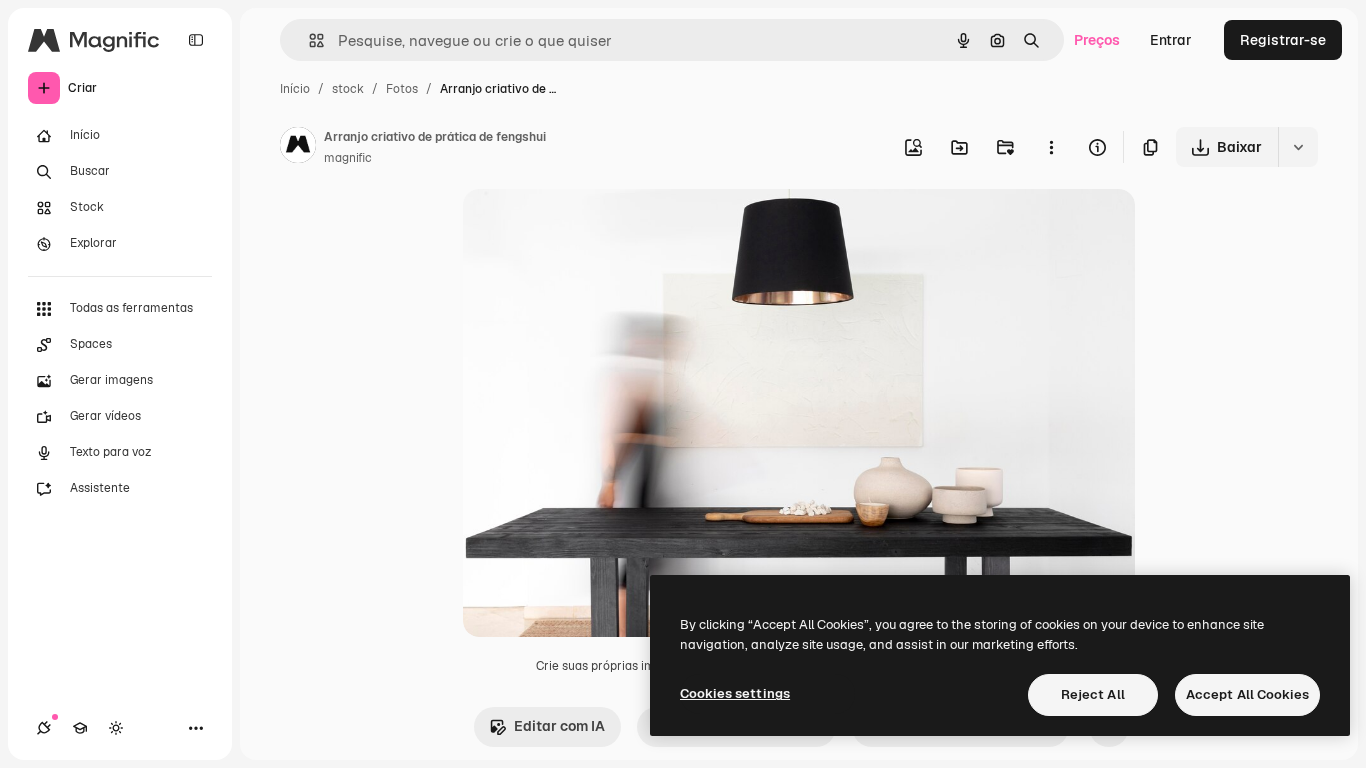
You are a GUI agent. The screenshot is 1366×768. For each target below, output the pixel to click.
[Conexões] (44, 728)
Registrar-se (1283, 40)
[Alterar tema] (116, 728)
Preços (1097, 40)
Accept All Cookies (1247, 694)
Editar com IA (559, 726)
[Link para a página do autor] (298, 148)
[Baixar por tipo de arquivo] (1298, 147)
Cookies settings (735, 693)
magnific (348, 158)
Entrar (1171, 40)
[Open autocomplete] (308, 40)
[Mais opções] (1051, 147)
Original (591, 227)
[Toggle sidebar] (196, 40)
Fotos (402, 89)
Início (295, 89)
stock (348, 89)
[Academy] (80, 728)
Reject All (1093, 694)
